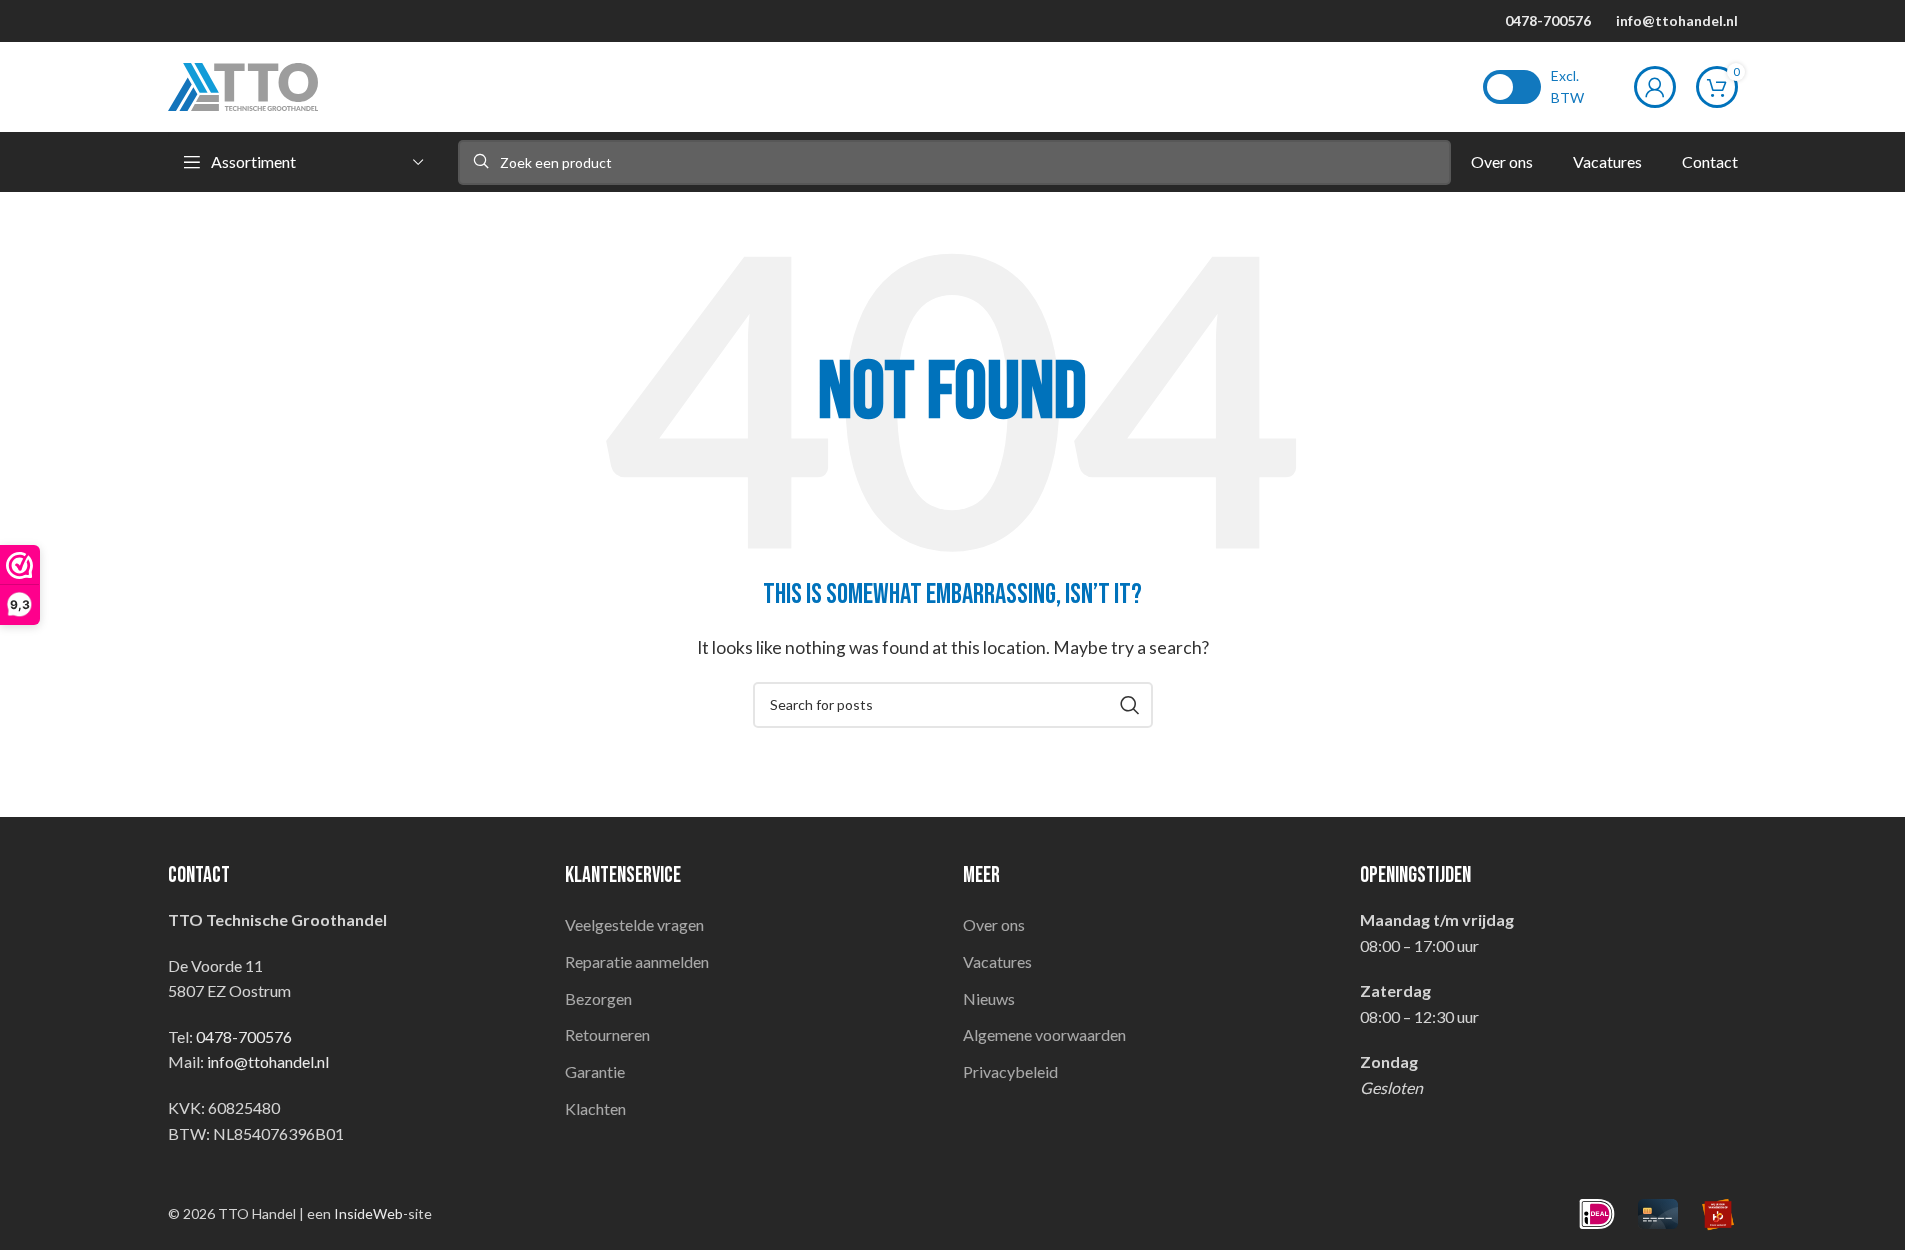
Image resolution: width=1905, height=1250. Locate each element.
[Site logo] (243, 84)
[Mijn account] (1655, 87)
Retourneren (607, 1034)
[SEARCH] (1130, 705)
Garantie (595, 1071)
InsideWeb (368, 1213)
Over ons (994, 924)
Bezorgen (598, 998)
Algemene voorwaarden (1044, 1034)
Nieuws (989, 998)
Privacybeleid (1010, 1071)
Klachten (595, 1108)
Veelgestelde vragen (634, 924)
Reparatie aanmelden (637, 961)
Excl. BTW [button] (1567, 86)
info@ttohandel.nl (1677, 20)
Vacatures (997, 961)
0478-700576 (1548, 20)
